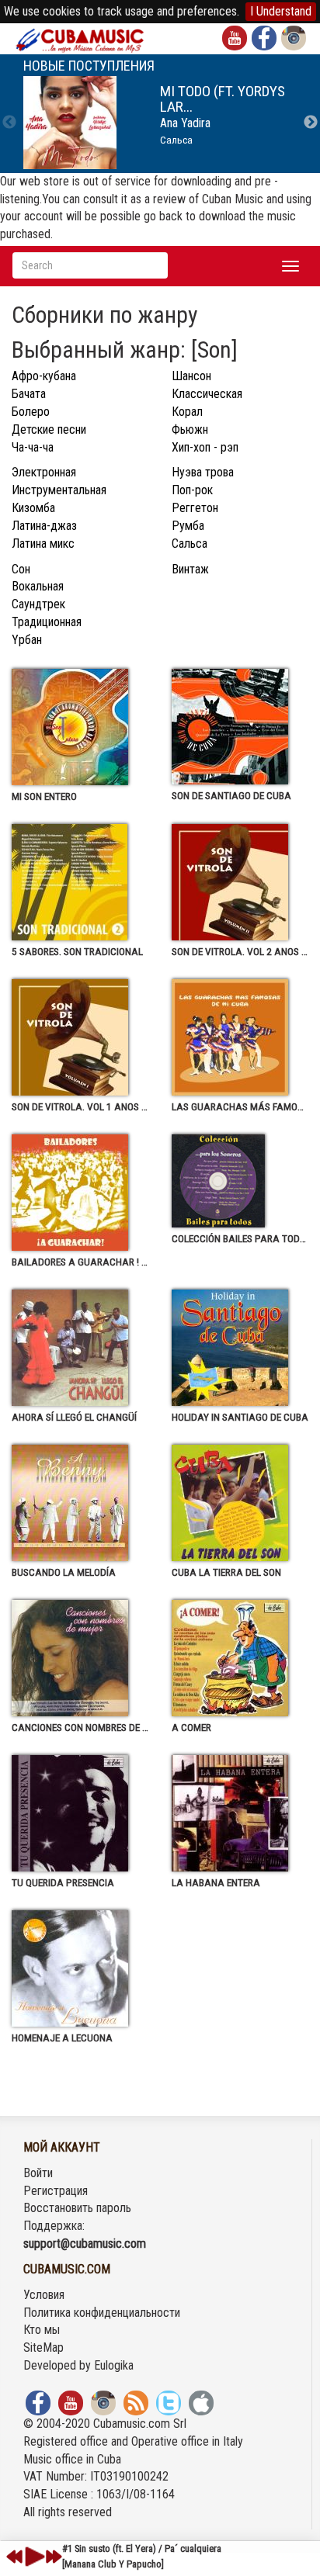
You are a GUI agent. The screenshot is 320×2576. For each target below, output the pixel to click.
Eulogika (114, 2365)
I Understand (281, 11)
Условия (44, 2295)
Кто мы (42, 2330)
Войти (38, 2173)
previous (15, 2557)
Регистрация (56, 2191)
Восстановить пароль (77, 2208)
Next (311, 123)
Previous (9, 123)
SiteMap (43, 2347)
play (33, 2557)
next (54, 2557)
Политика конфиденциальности (102, 2313)
